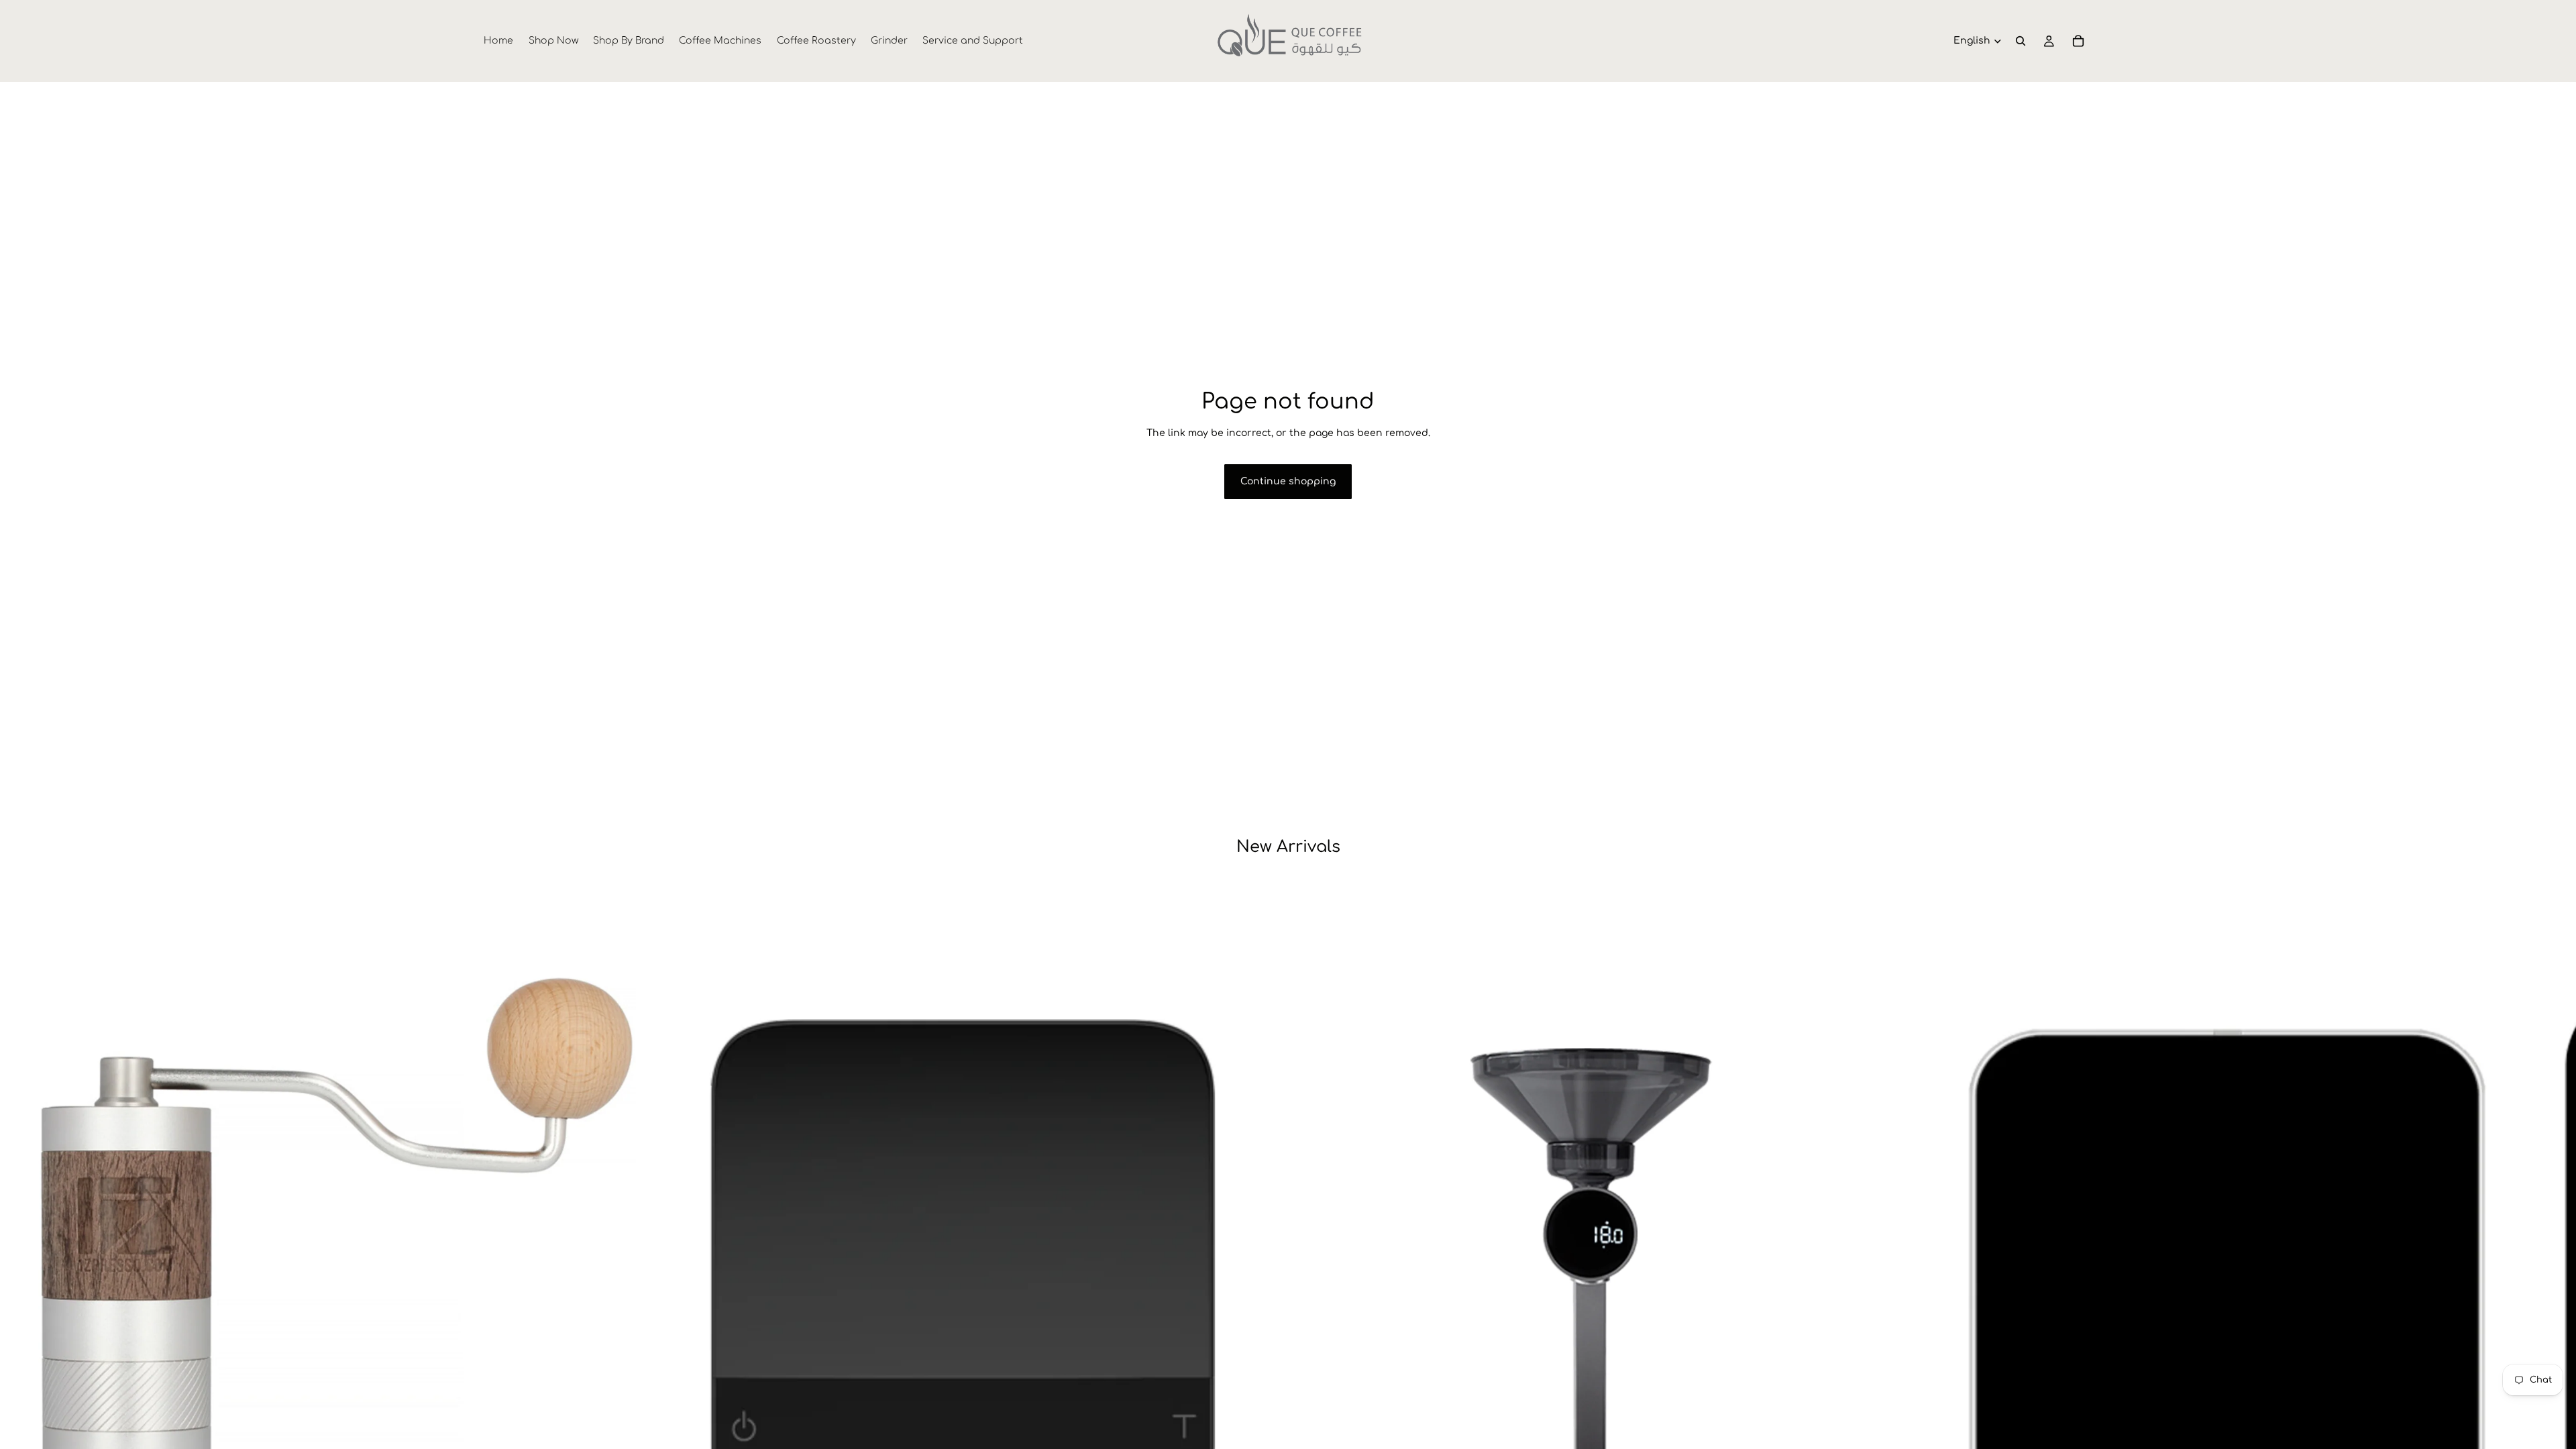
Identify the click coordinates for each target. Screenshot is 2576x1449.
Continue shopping (1288, 481)
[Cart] (2078, 41)
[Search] (2021, 41)
